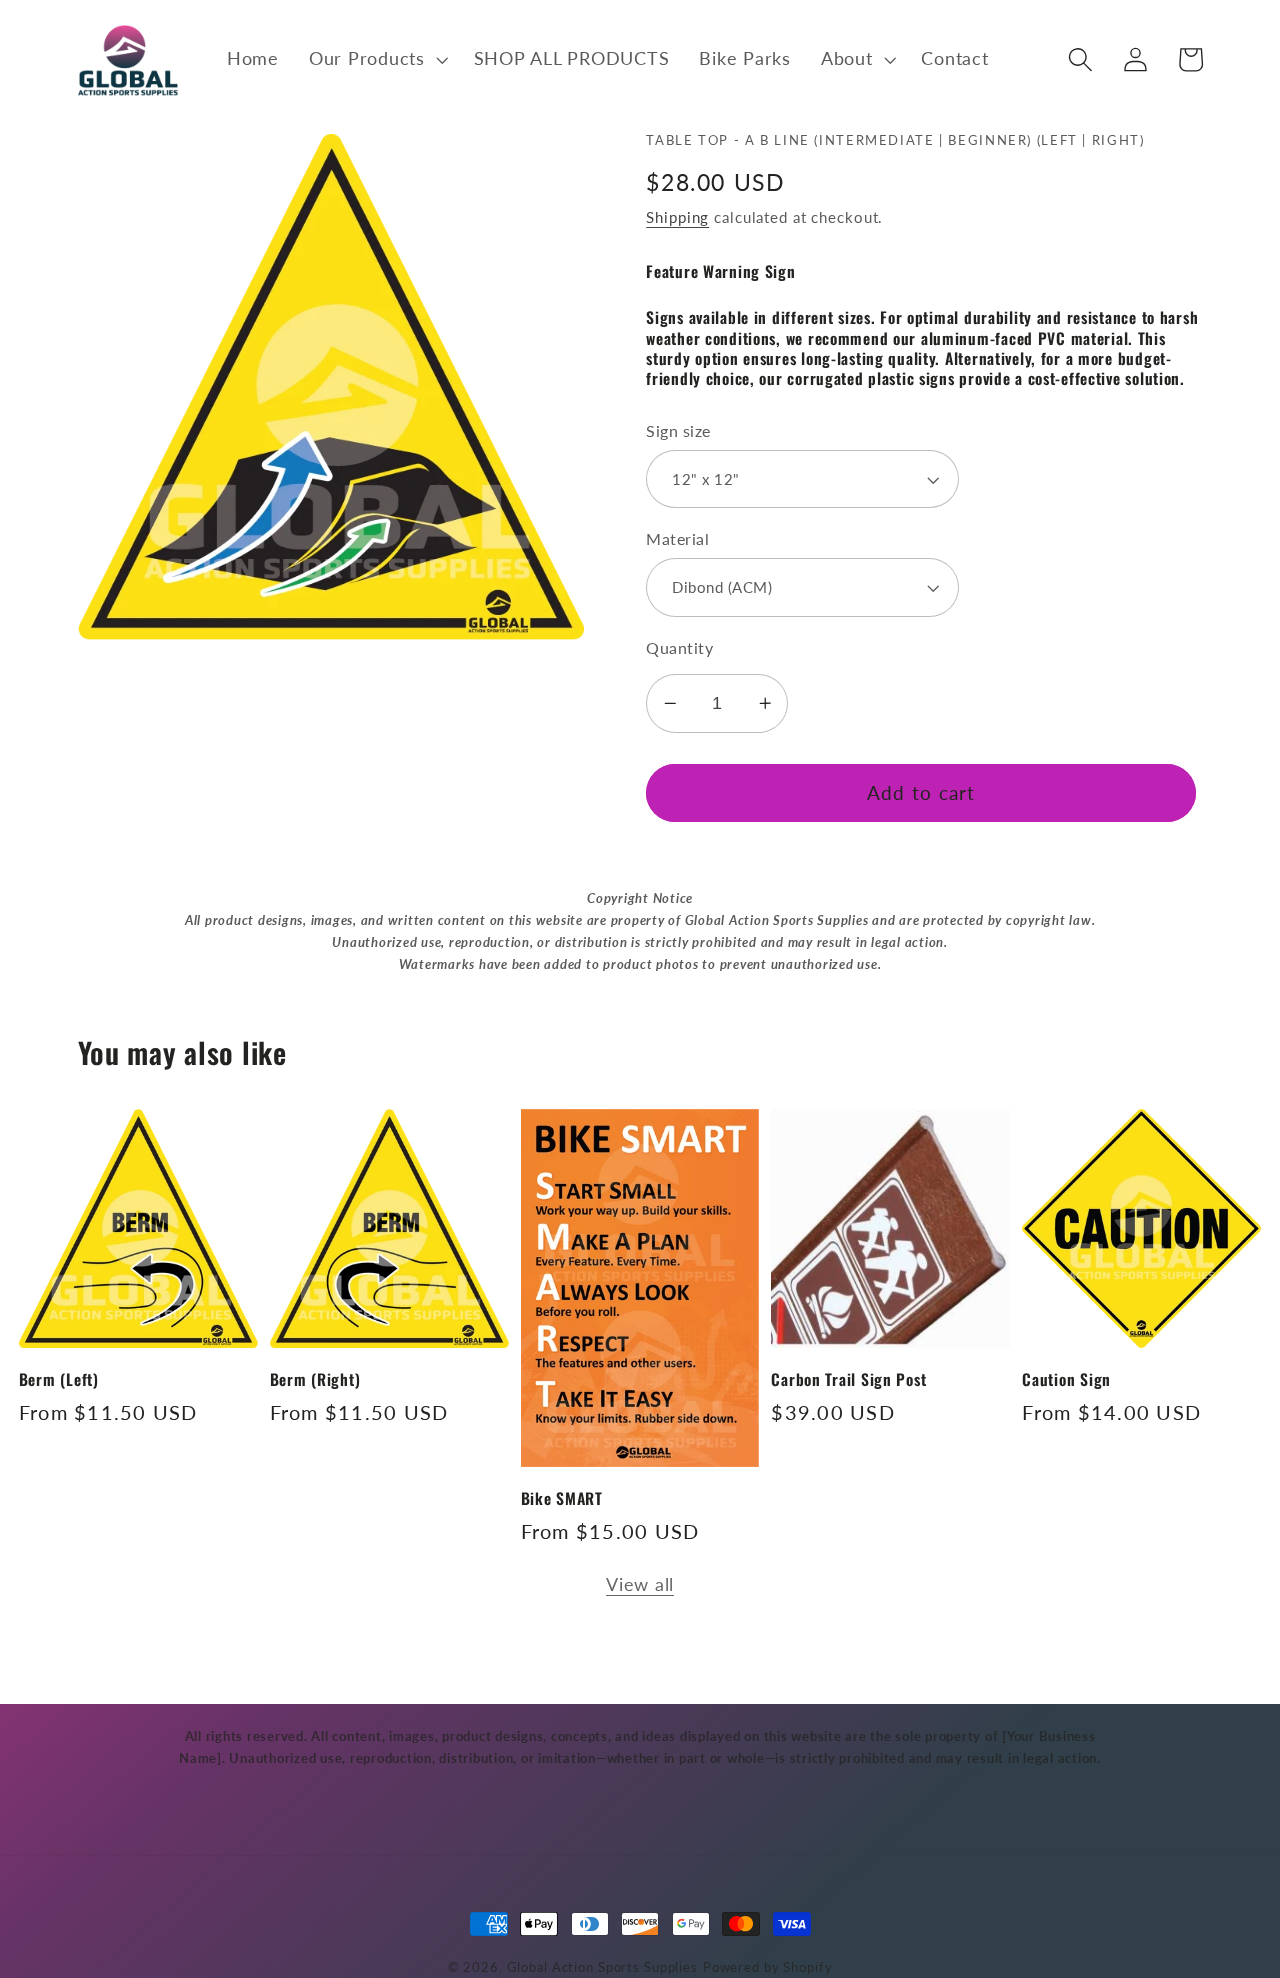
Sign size (678, 430)
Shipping (677, 217)
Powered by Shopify (768, 1967)
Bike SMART (562, 1498)
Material (677, 538)
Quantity (679, 647)
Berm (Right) (315, 1379)
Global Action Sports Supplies (602, 1967)
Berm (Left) (59, 1379)
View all (640, 1584)
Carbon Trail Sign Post (848, 1379)
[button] (376, 59)
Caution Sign (1066, 1379)
